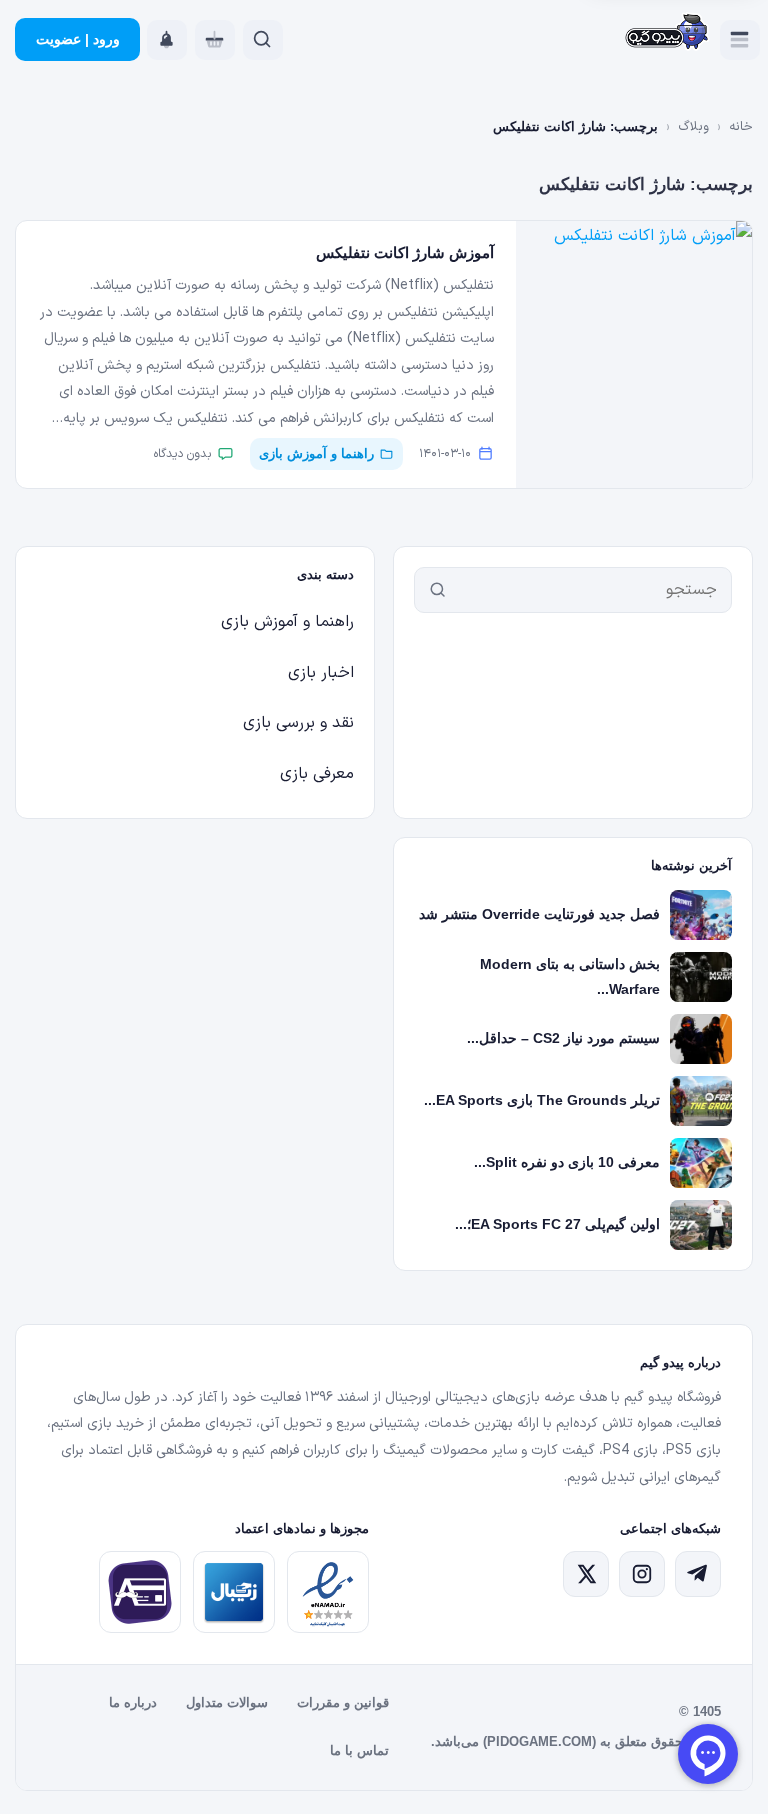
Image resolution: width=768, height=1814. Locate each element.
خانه (741, 127)
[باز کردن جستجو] (263, 40)
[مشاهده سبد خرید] (215, 40)
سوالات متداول (227, 1702)
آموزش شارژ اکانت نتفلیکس (405, 252)
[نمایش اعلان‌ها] (167, 40)
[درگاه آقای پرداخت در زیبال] (140, 1592)
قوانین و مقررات (343, 1702)
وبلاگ (693, 127)
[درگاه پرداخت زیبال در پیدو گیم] (234, 1592)
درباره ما (133, 1702)
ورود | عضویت (78, 39)
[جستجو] (438, 590)
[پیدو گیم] (667, 33)
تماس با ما (359, 1750)
